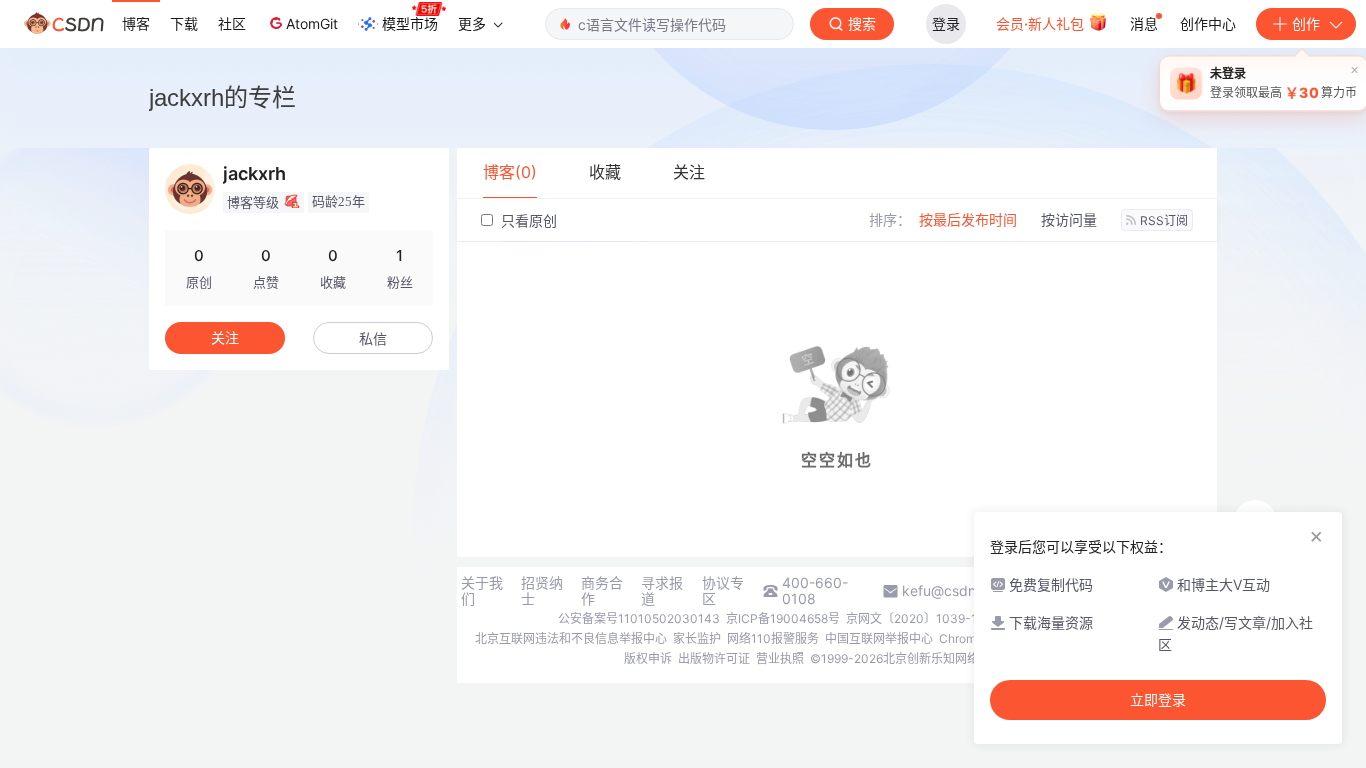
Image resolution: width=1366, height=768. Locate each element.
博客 (136, 23)
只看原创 (527, 220)
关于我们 (482, 591)
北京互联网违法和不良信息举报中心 (571, 638)
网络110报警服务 (773, 638)
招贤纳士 (542, 591)
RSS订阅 (1164, 220)
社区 (232, 23)
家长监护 (697, 638)
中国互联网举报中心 (879, 638)
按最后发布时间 (968, 219)
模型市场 (410, 23)
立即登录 (1158, 700)
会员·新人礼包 (1042, 23)
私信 (373, 338)
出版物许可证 (714, 658)
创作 (1306, 23)
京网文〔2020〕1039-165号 (924, 618)
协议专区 (723, 591)
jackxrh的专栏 (222, 97)
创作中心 (1208, 23)
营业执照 (780, 658)
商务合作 (602, 591)
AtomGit (312, 23)
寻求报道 (662, 591)
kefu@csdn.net (951, 591)
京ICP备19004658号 (783, 618)
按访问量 (1069, 219)
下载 (184, 23)
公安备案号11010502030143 (639, 618)
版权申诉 (648, 658)
